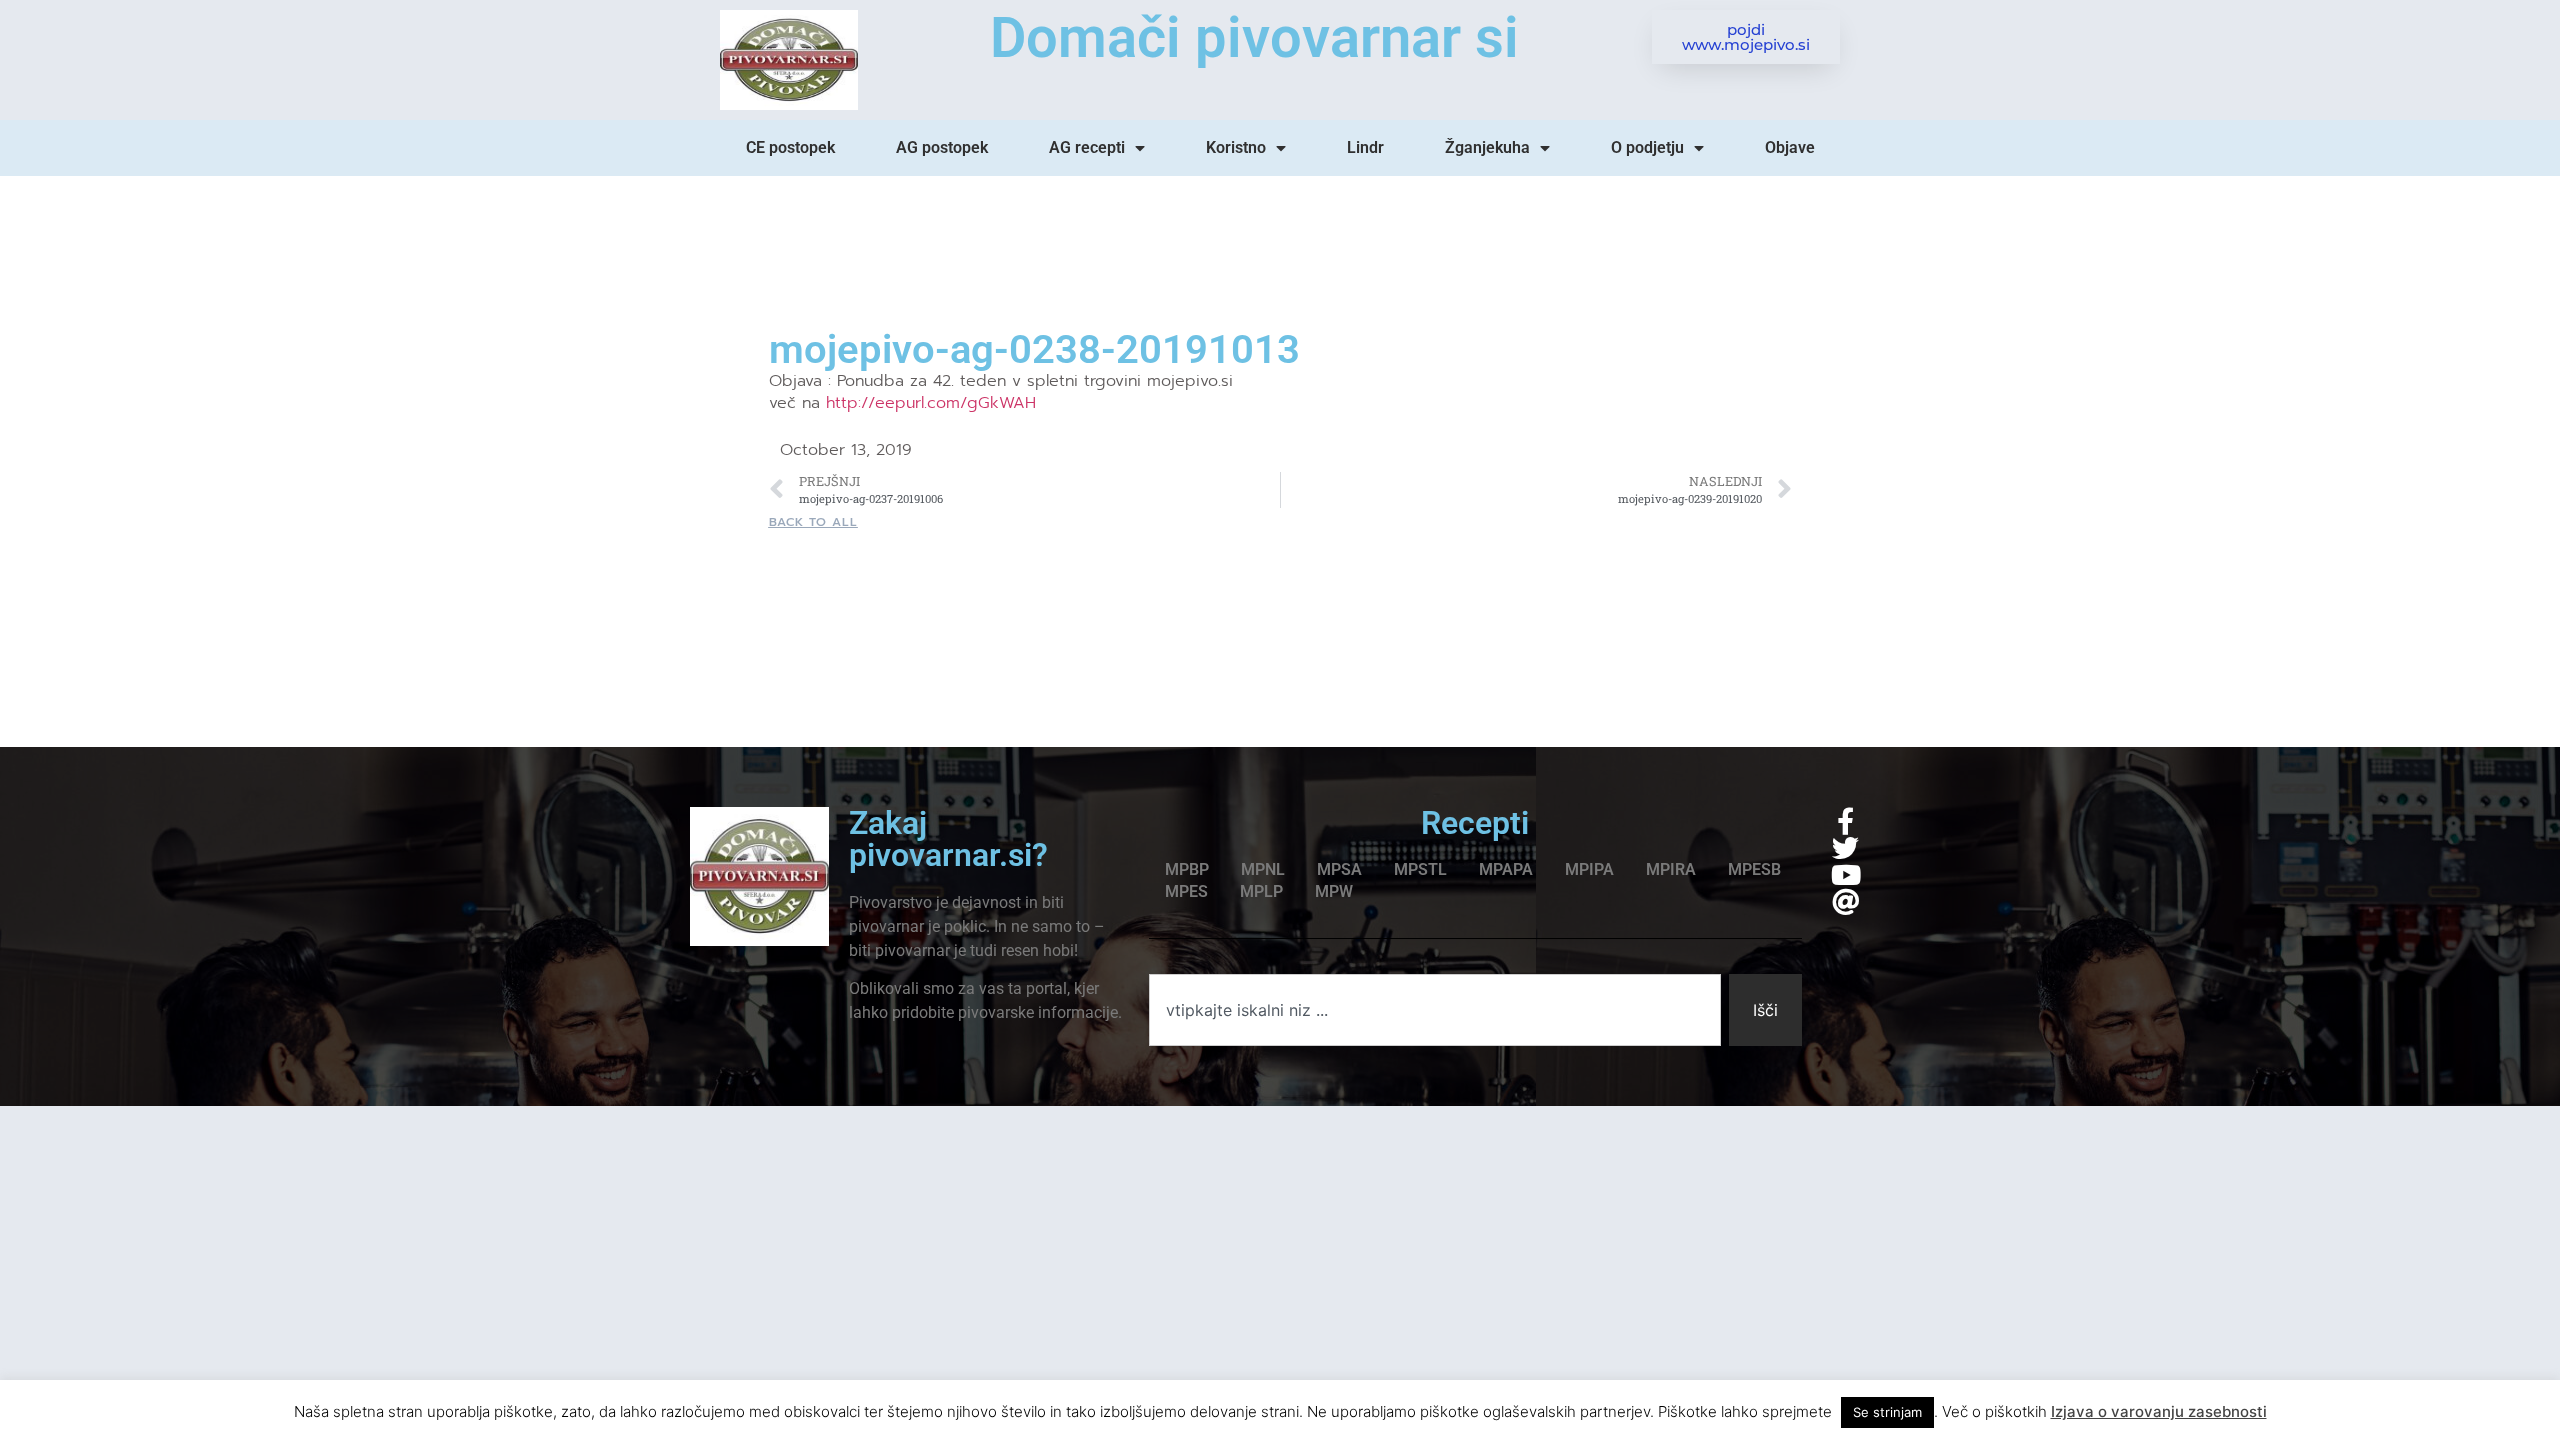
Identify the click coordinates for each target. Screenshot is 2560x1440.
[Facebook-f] (1845, 820)
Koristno (1236, 147)
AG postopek (942, 147)
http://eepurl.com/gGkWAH (931, 403)
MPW (1334, 891)
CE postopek (790, 147)
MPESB (1754, 869)
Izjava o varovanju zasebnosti (2159, 1411)
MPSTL (1420, 869)
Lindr (1365, 147)
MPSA (1339, 869)
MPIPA (1589, 869)
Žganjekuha (1487, 147)
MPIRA (1671, 869)
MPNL (1263, 869)
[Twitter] (1845, 847)
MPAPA (1506, 869)
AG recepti (1087, 147)
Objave (1790, 147)
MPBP (1187, 869)
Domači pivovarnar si (1254, 38)
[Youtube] (1845, 874)
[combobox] (1435, 1010)
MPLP (1261, 891)
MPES (1186, 891)
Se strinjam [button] (1887, 1412)
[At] (1845, 901)
